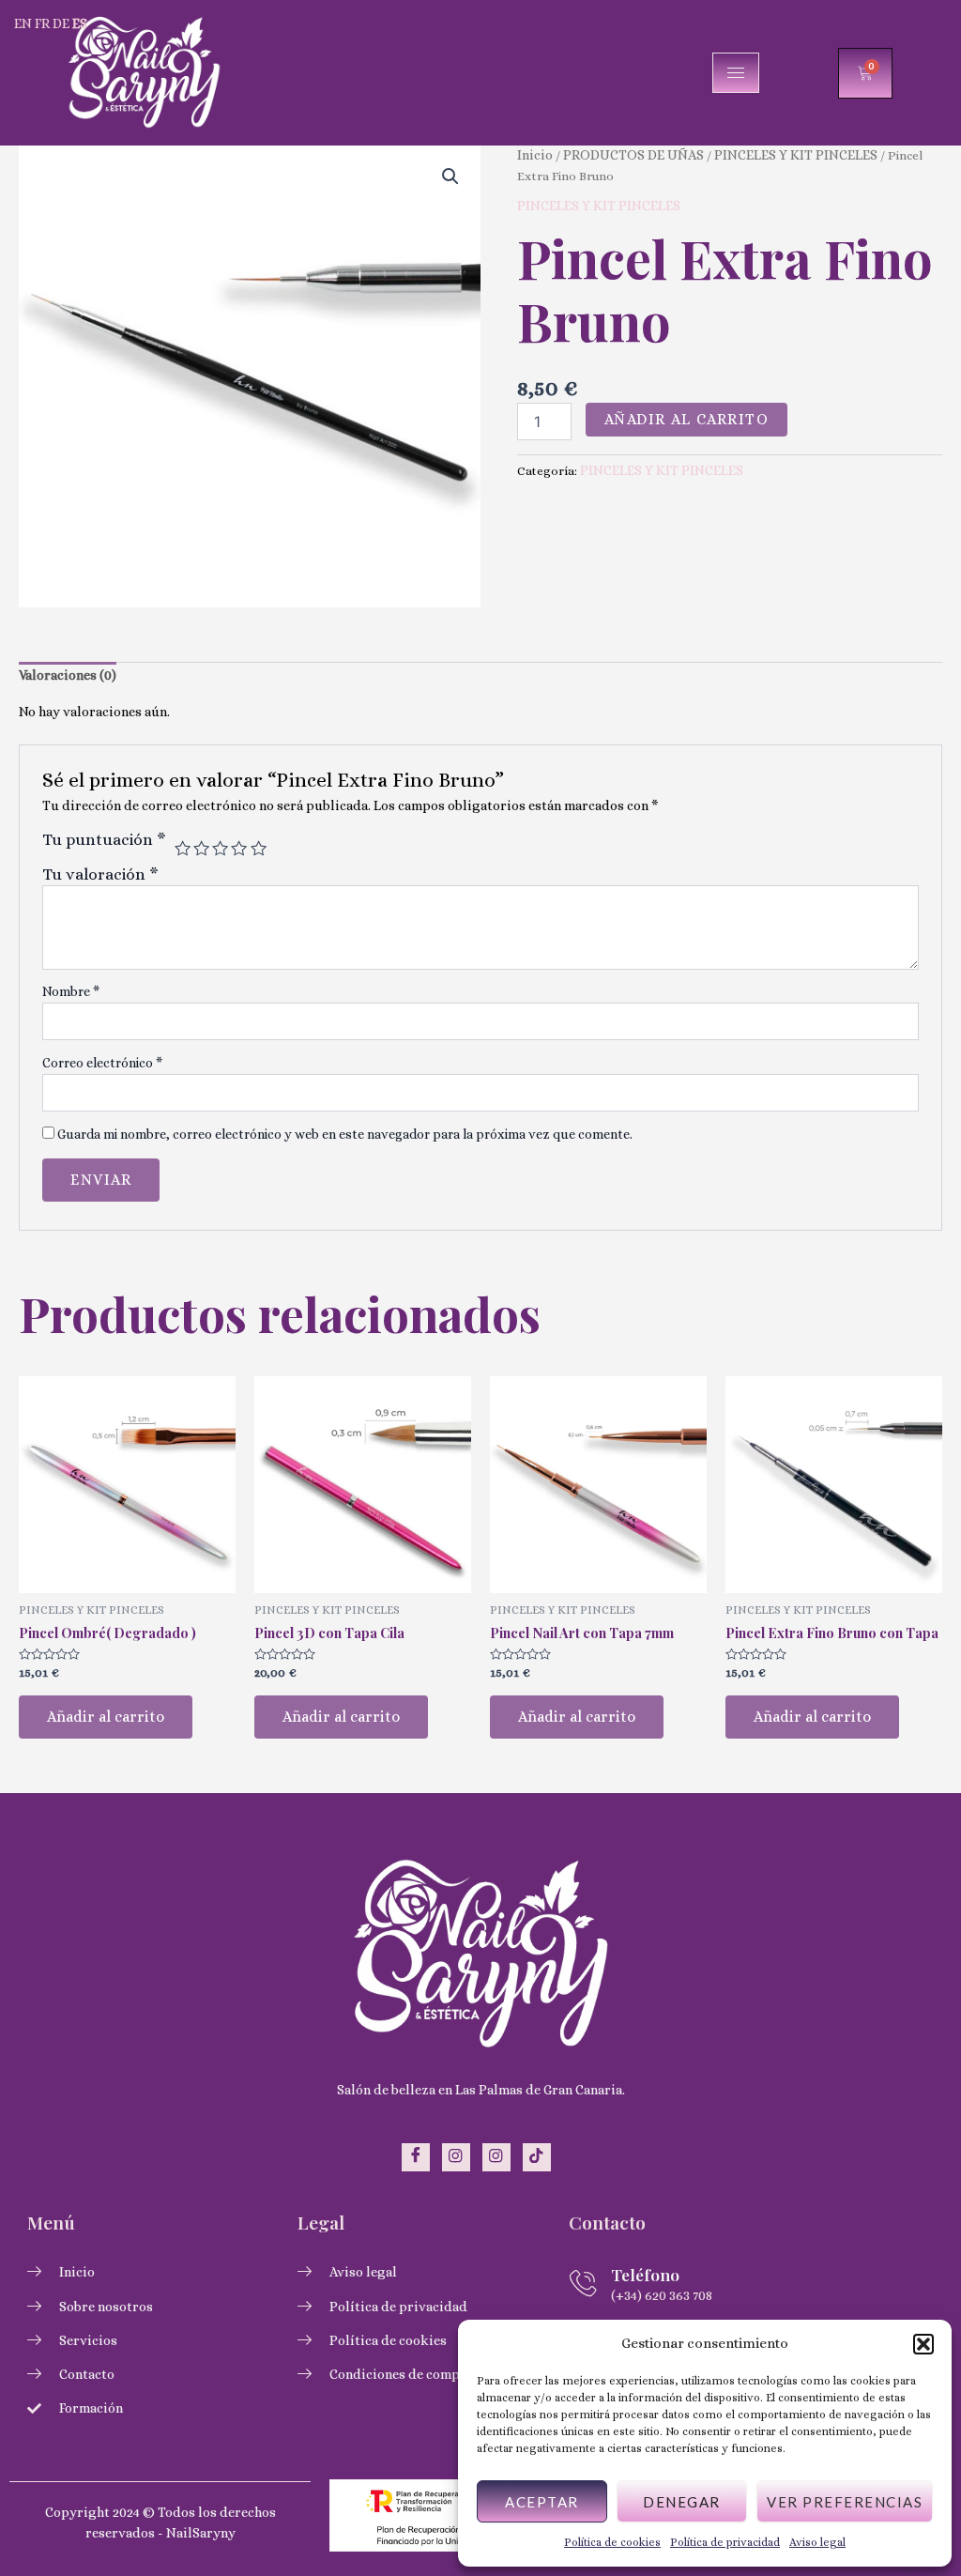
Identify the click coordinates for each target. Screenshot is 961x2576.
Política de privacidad (725, 2542)
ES (80, 23)
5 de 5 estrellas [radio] (259, 848)
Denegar (682, 2502)
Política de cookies (612, 2542)
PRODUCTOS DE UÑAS (633, 155)
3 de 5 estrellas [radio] (220, 848)
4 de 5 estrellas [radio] (239, 848)
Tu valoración (100, 874)
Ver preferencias (845, 2502)
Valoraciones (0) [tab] (68, 675)
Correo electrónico (102, 1063)
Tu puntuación (104, 839)
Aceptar (542, 2502)
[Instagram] (456, 2157)
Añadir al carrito (687, 419)
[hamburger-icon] (736, 73)
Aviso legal (817, 2542)
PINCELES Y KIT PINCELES (796, 155)
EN (23, 23)
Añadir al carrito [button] (106, 1717)
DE (61, 23)
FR (42, 23)
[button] (923, 2344)
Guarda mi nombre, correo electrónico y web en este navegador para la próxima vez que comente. (345, 1134)
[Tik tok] (537, 2157)
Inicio (535, 155)
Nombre (71, 991)
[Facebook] (416, 2157)
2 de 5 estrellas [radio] (201, 848)
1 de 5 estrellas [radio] (183, 848)
